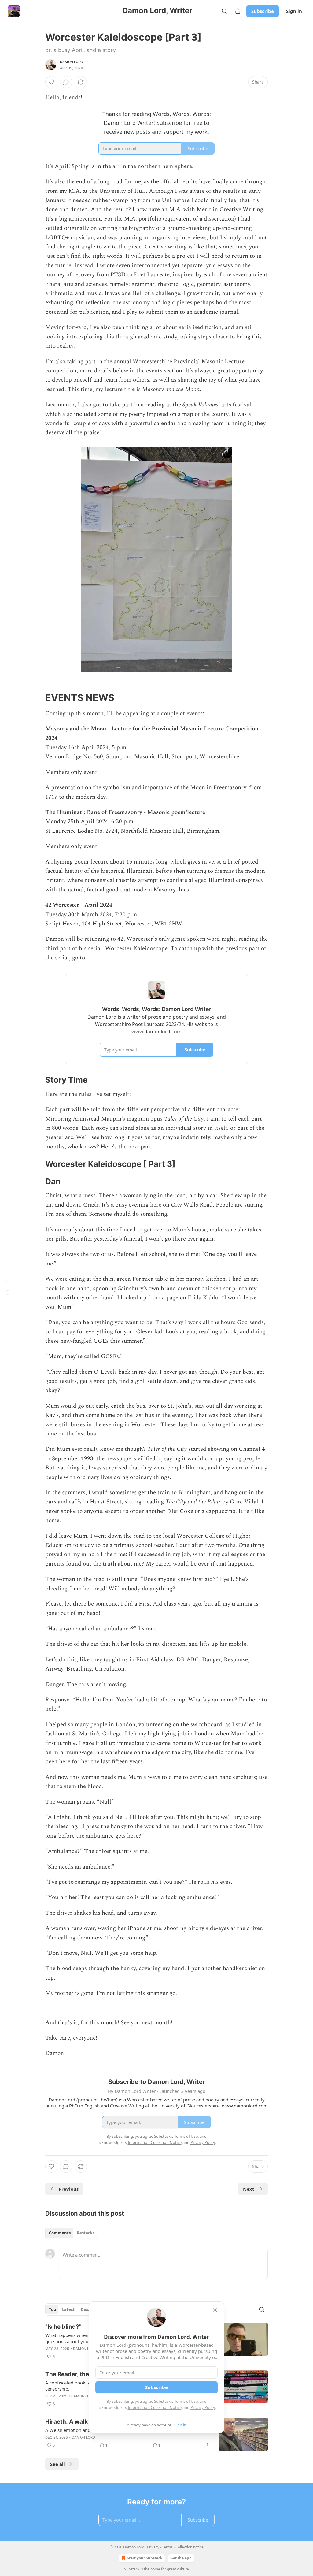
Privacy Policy (203, 2407)
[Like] (51, 82)
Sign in (294, 11)
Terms (167, 2547)
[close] (215, 2310)
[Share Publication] (238, 11)
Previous (69, 2189)
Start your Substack (145, 2558)
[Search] (224, 11)
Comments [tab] (60, 2233)
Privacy (153, 2547)
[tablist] (72, 2233)
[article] (156, 2434)
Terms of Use (186, 2401)
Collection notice (190, 2547)
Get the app (181, 2558)
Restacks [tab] (86, 2233)
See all (58, 2464)
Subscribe (263, 11)
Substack (132, 2569)
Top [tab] (52, 2309)
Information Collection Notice (155, 2407)
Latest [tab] (68, 2309)
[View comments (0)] (66, 82)
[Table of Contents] (7, 1288)
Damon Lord (72, 62)
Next (249, 2189)
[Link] (37, 698)
